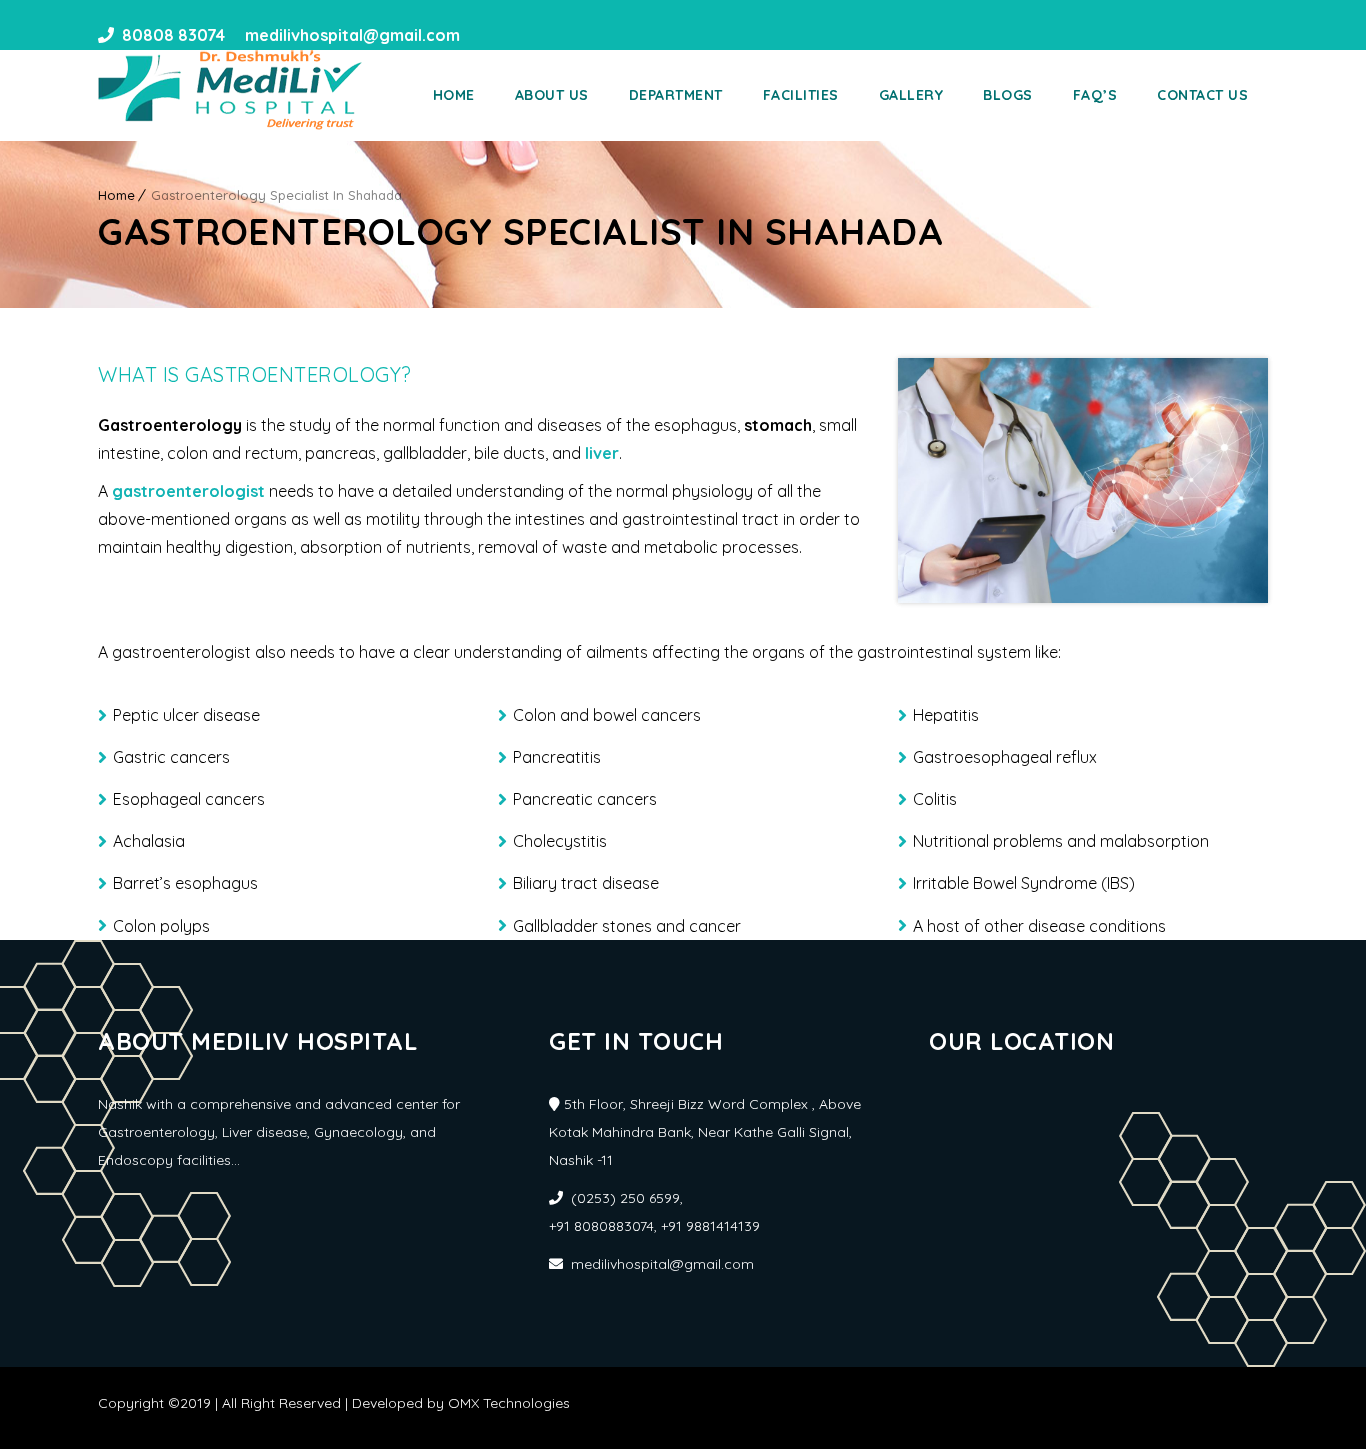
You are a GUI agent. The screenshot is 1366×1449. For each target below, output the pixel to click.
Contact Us (1202, 95)
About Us (552, 95)
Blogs (1008, 95)
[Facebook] (482, 35)
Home (454, 95)
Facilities (801, 95)
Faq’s (1095, 95)
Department (676, 95)
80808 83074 (173, 35)
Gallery (911, 95)
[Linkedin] (518, 35)
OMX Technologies (509, 1403)
